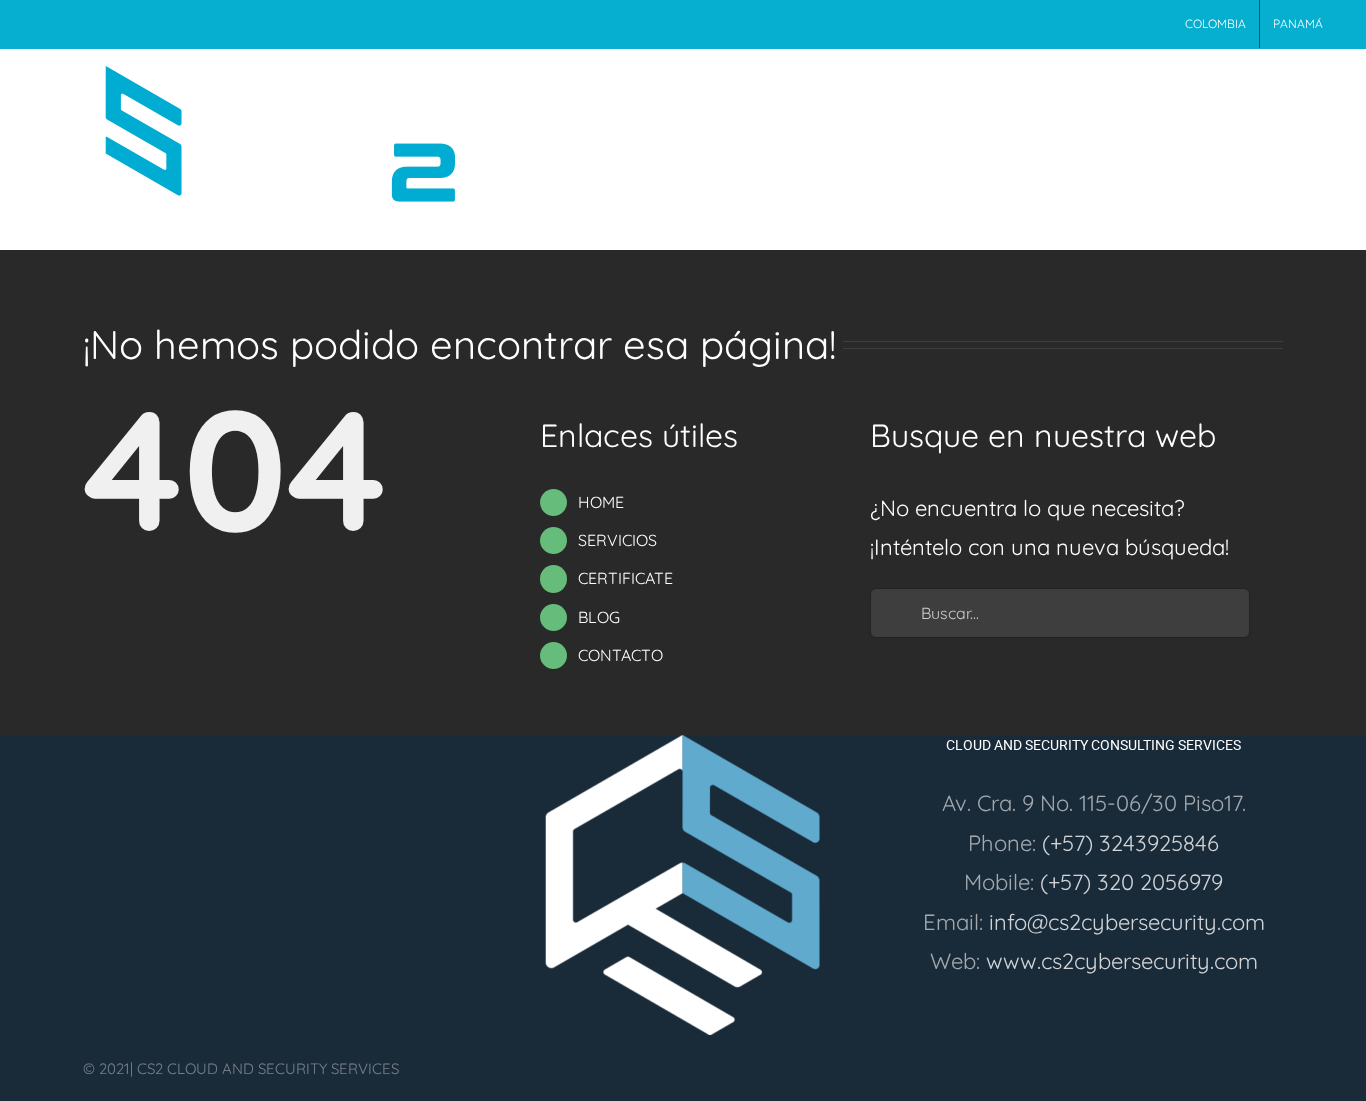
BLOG (599, 617)
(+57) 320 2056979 (1131, 882)
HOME (601, 502)
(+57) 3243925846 (1130, 843)
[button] (1305, 89)
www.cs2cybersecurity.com (1122, 961)
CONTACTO (620, 655)
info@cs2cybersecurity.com (1127, 922)
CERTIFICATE (625, 578)
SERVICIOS (617, 540)
